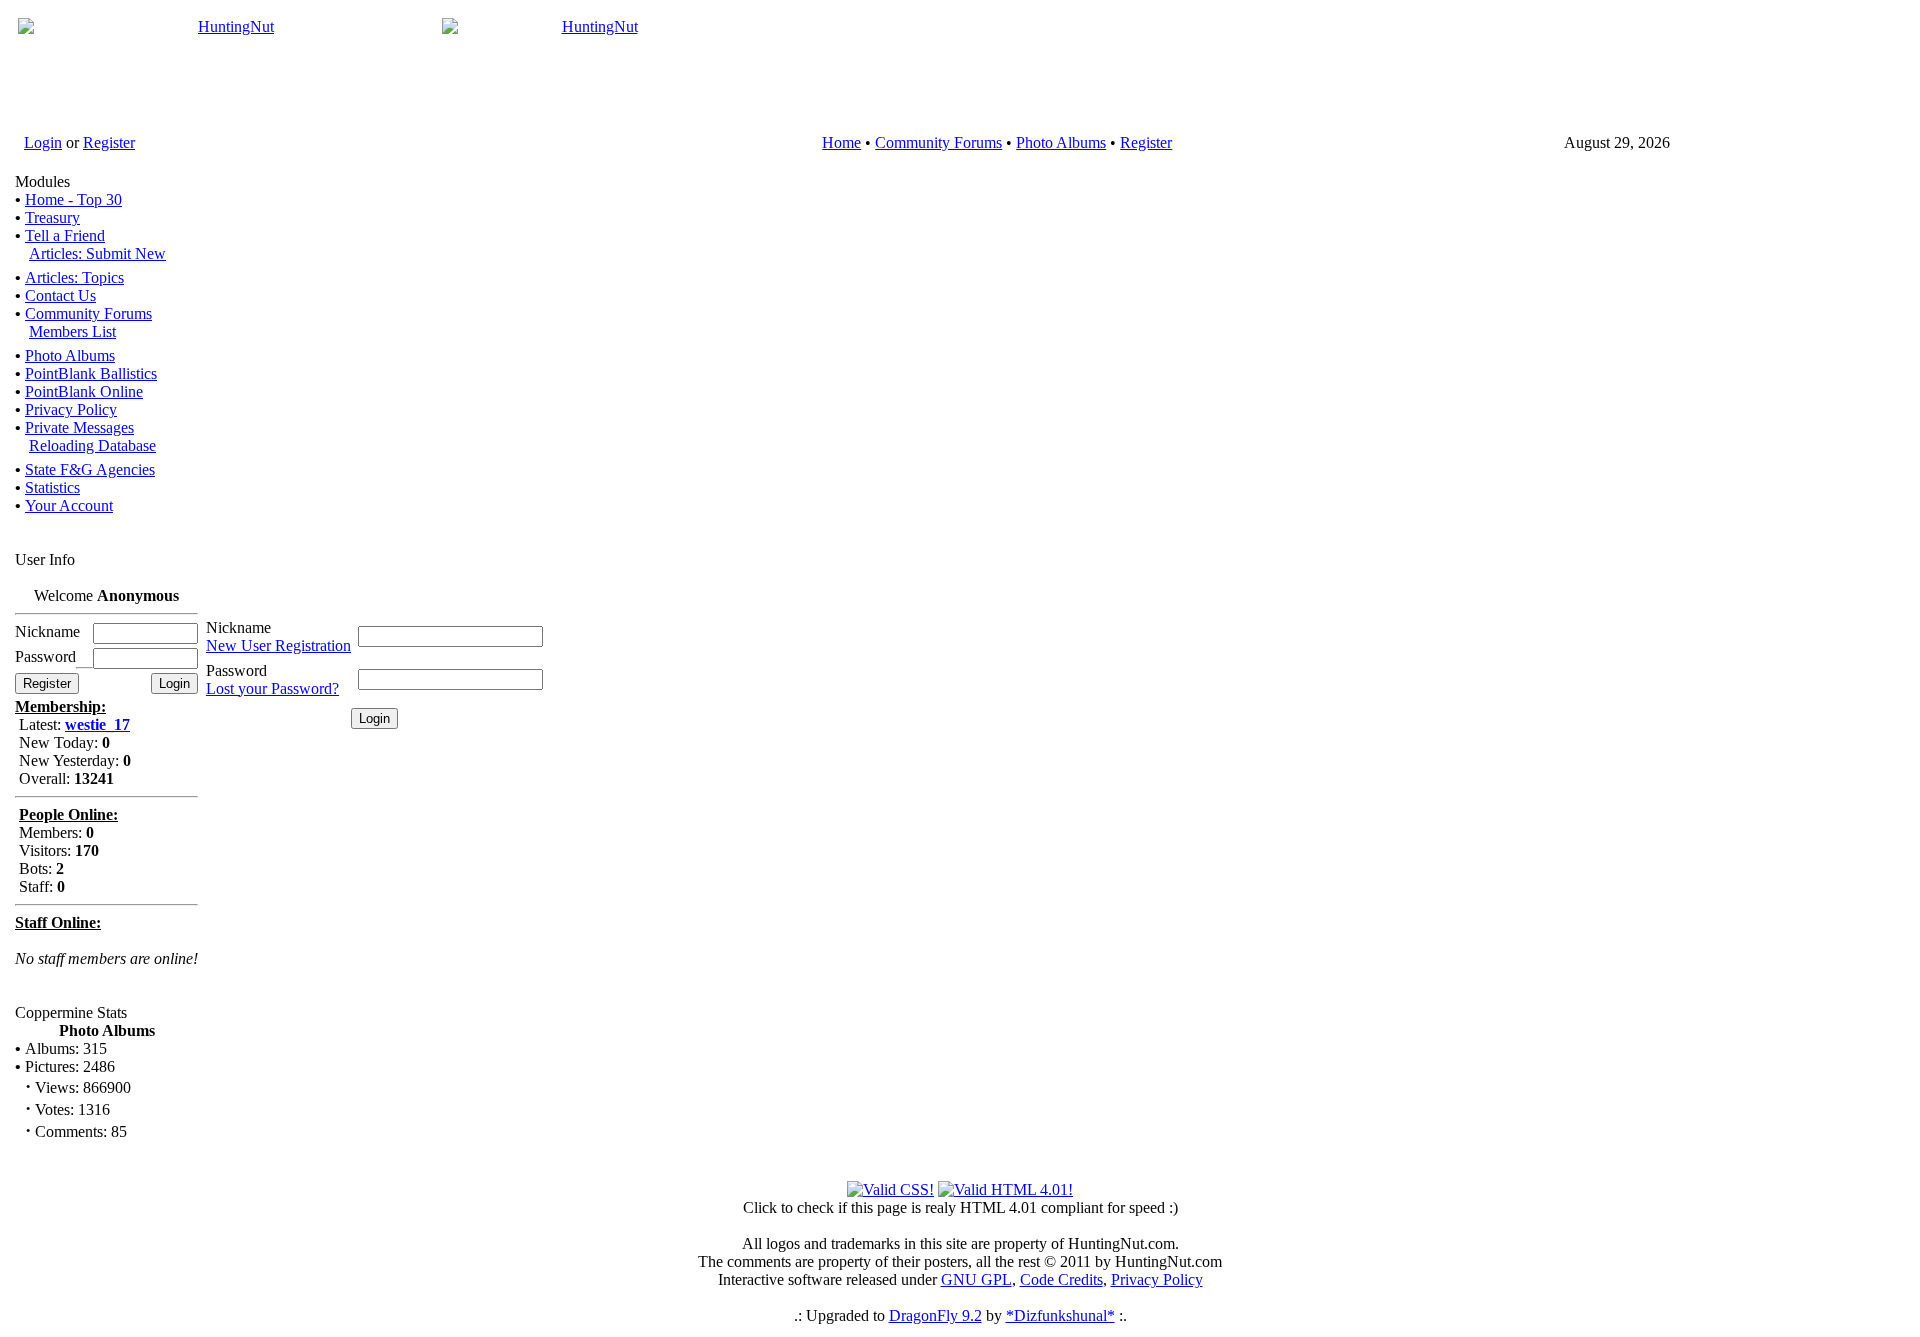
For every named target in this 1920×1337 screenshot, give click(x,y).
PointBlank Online (84, 391)
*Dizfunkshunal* (1060, 1315)
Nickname (238, 627)
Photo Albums (1061, 142)
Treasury (52, 217)
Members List (72, 331)
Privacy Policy (71, 409)
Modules (42, 181)
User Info (45, 559)
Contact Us (60, 295)
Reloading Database (92, 445)
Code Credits (1061, 1279)
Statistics (52, 487)
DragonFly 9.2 (935, 1315)
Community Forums (938, 142)
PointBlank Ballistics (91, 373)
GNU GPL (976, 1279)
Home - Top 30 (73, 199)
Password (236, 670)
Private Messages (79, 427)
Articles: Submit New (97, 253)
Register (109, 142)
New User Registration (278, 645)
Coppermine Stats (71, 1012)
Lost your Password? (272, 688)
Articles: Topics (74, 277)
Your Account (69, 505)
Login (43, 142)
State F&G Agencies (90, 469)
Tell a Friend (65, 235)
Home (841, 142)
